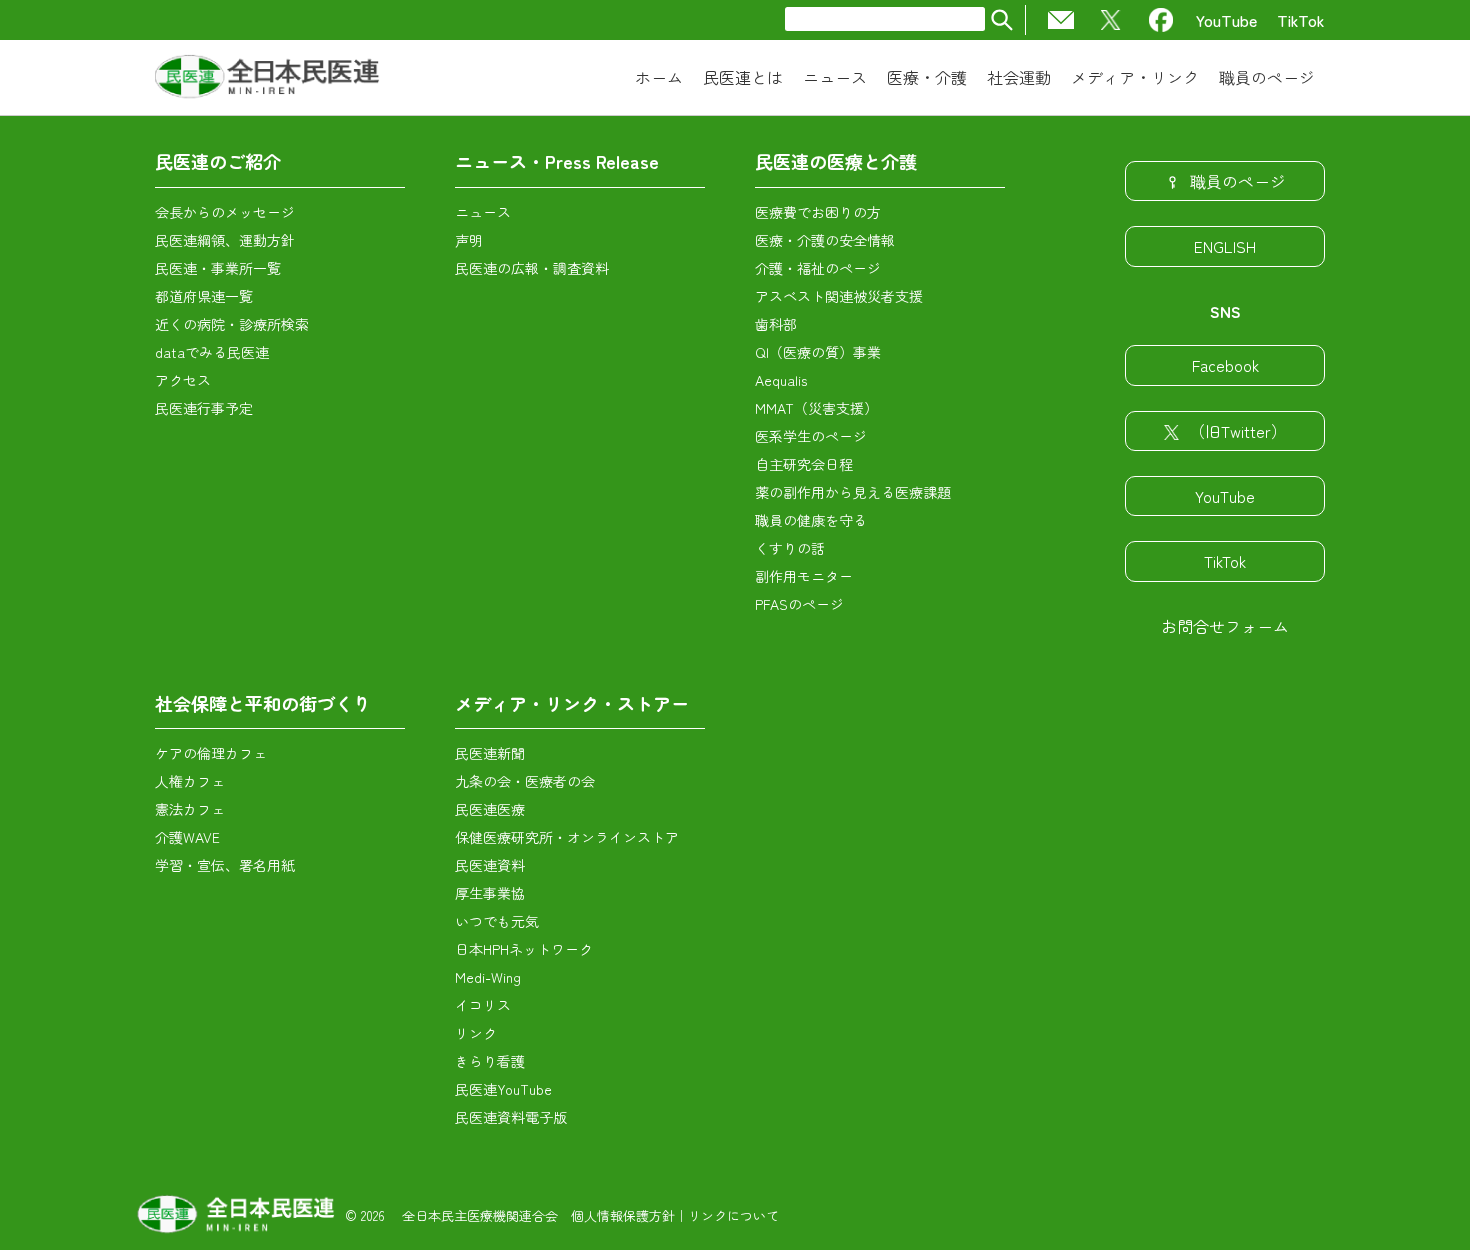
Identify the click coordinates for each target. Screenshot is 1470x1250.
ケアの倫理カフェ (211, 753)
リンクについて (733, 1215)
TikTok (1301, 20)
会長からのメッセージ (225, 212)
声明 (469, 240)
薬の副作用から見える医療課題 (853, 492)
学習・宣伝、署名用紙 (225, 865)
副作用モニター (804, 576)
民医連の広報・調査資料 (532, 268)
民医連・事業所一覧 (218, 268)
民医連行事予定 (204, 408)
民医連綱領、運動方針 (225, 240)
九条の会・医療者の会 (525, 781)
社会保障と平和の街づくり (263, 703)
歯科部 (776, 324)
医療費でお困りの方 (818, 212)
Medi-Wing (488, 977)
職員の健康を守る (811, 520)
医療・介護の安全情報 (825, 240)
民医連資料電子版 (511, 1117)
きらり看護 (490, 1061)
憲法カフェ (190, 809)
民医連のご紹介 (218, 161)
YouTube (1226, 20)
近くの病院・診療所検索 (232, 324)
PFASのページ (799, 604)
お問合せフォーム (1225, 626)
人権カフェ (190, 781)
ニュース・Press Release (557, 161)
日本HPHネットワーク (524, 949)
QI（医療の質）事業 (818, 352)
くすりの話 (790, 548)
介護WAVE (187, 837)
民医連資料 (490, 865)
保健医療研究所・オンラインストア (567, 837)
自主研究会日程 (804, 464)
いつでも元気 (497, 921)
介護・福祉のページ (818, 268)
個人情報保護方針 (623, 1215)
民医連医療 (490, 809)
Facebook (1225, 365)
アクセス (183, 380)
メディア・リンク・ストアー (572, 703)
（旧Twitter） (1238, 431)
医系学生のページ (811, 436)
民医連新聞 (490, 753)
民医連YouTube (503, 1089)
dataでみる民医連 (212, 352)
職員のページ (1238, 181)
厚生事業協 (490, 893)
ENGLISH (1225, 246)
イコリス (483, 1005)
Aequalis (781, 380)
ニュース (483, 212)
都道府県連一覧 (204, 296)
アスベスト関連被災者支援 (839, 296)
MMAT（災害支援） (816, 408)
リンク (476, 1033)
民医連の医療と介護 (836, 161)
